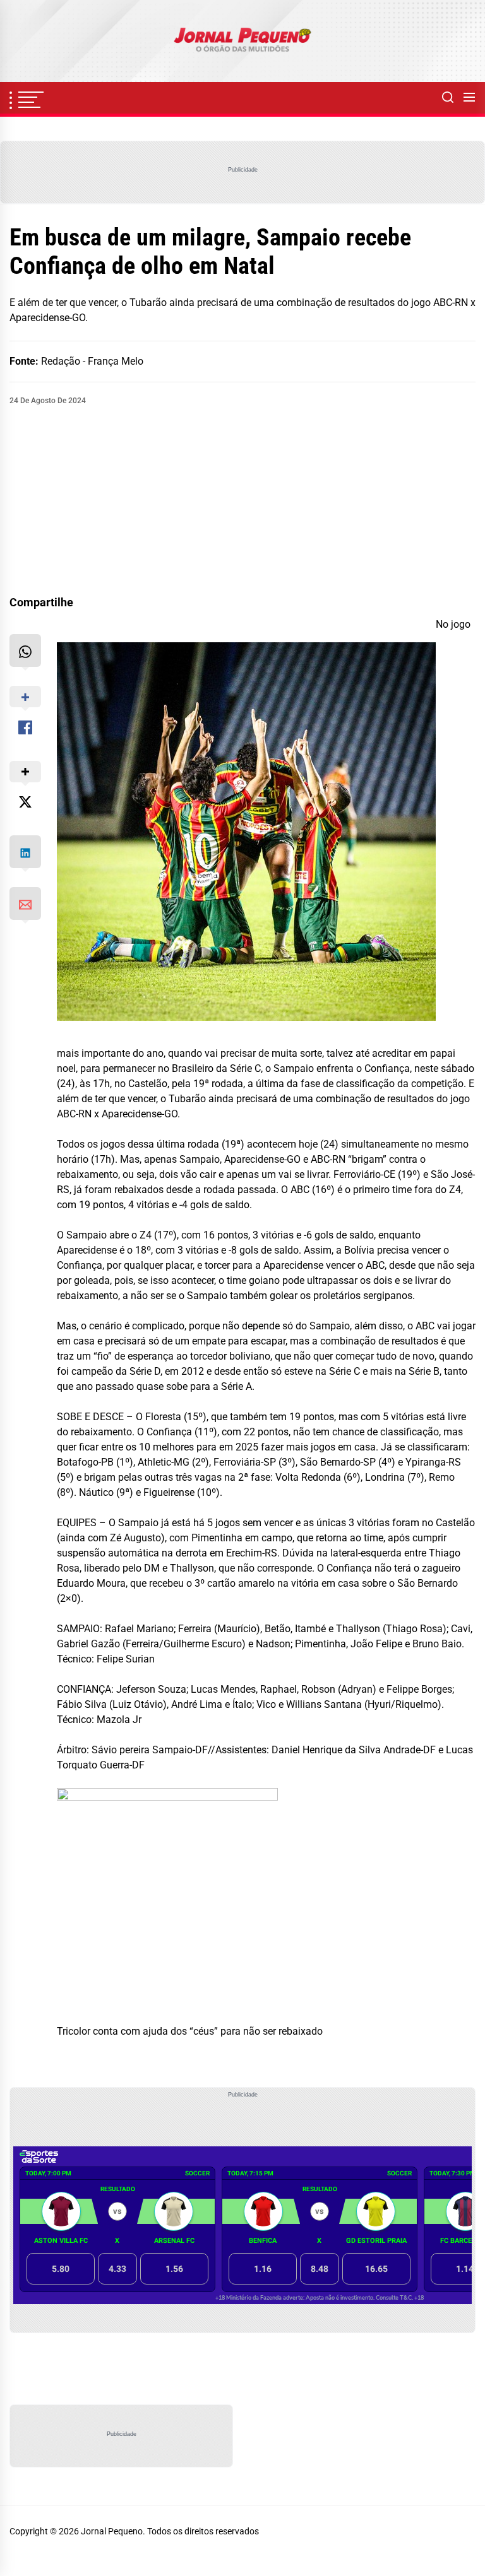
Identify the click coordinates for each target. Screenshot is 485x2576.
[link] (242, 41)
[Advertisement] (242, 501)
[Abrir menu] (469, 98)
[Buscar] (448, 98)
